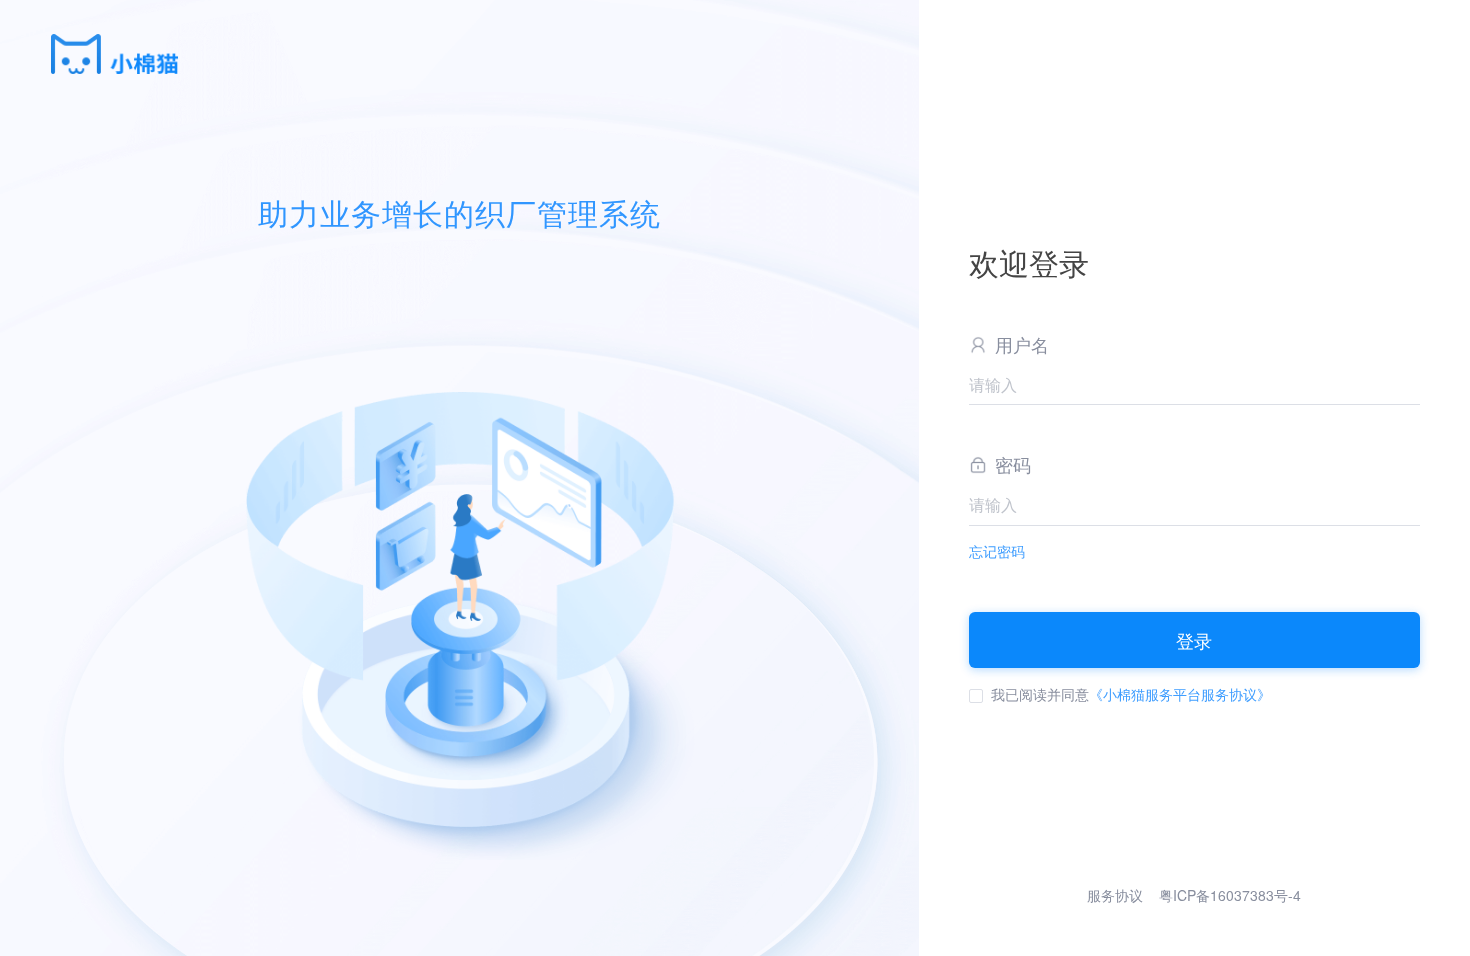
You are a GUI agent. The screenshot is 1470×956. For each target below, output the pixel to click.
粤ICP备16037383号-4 (1230, 895)
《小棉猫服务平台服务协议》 (1180, 694)
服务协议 (1115, 895)
